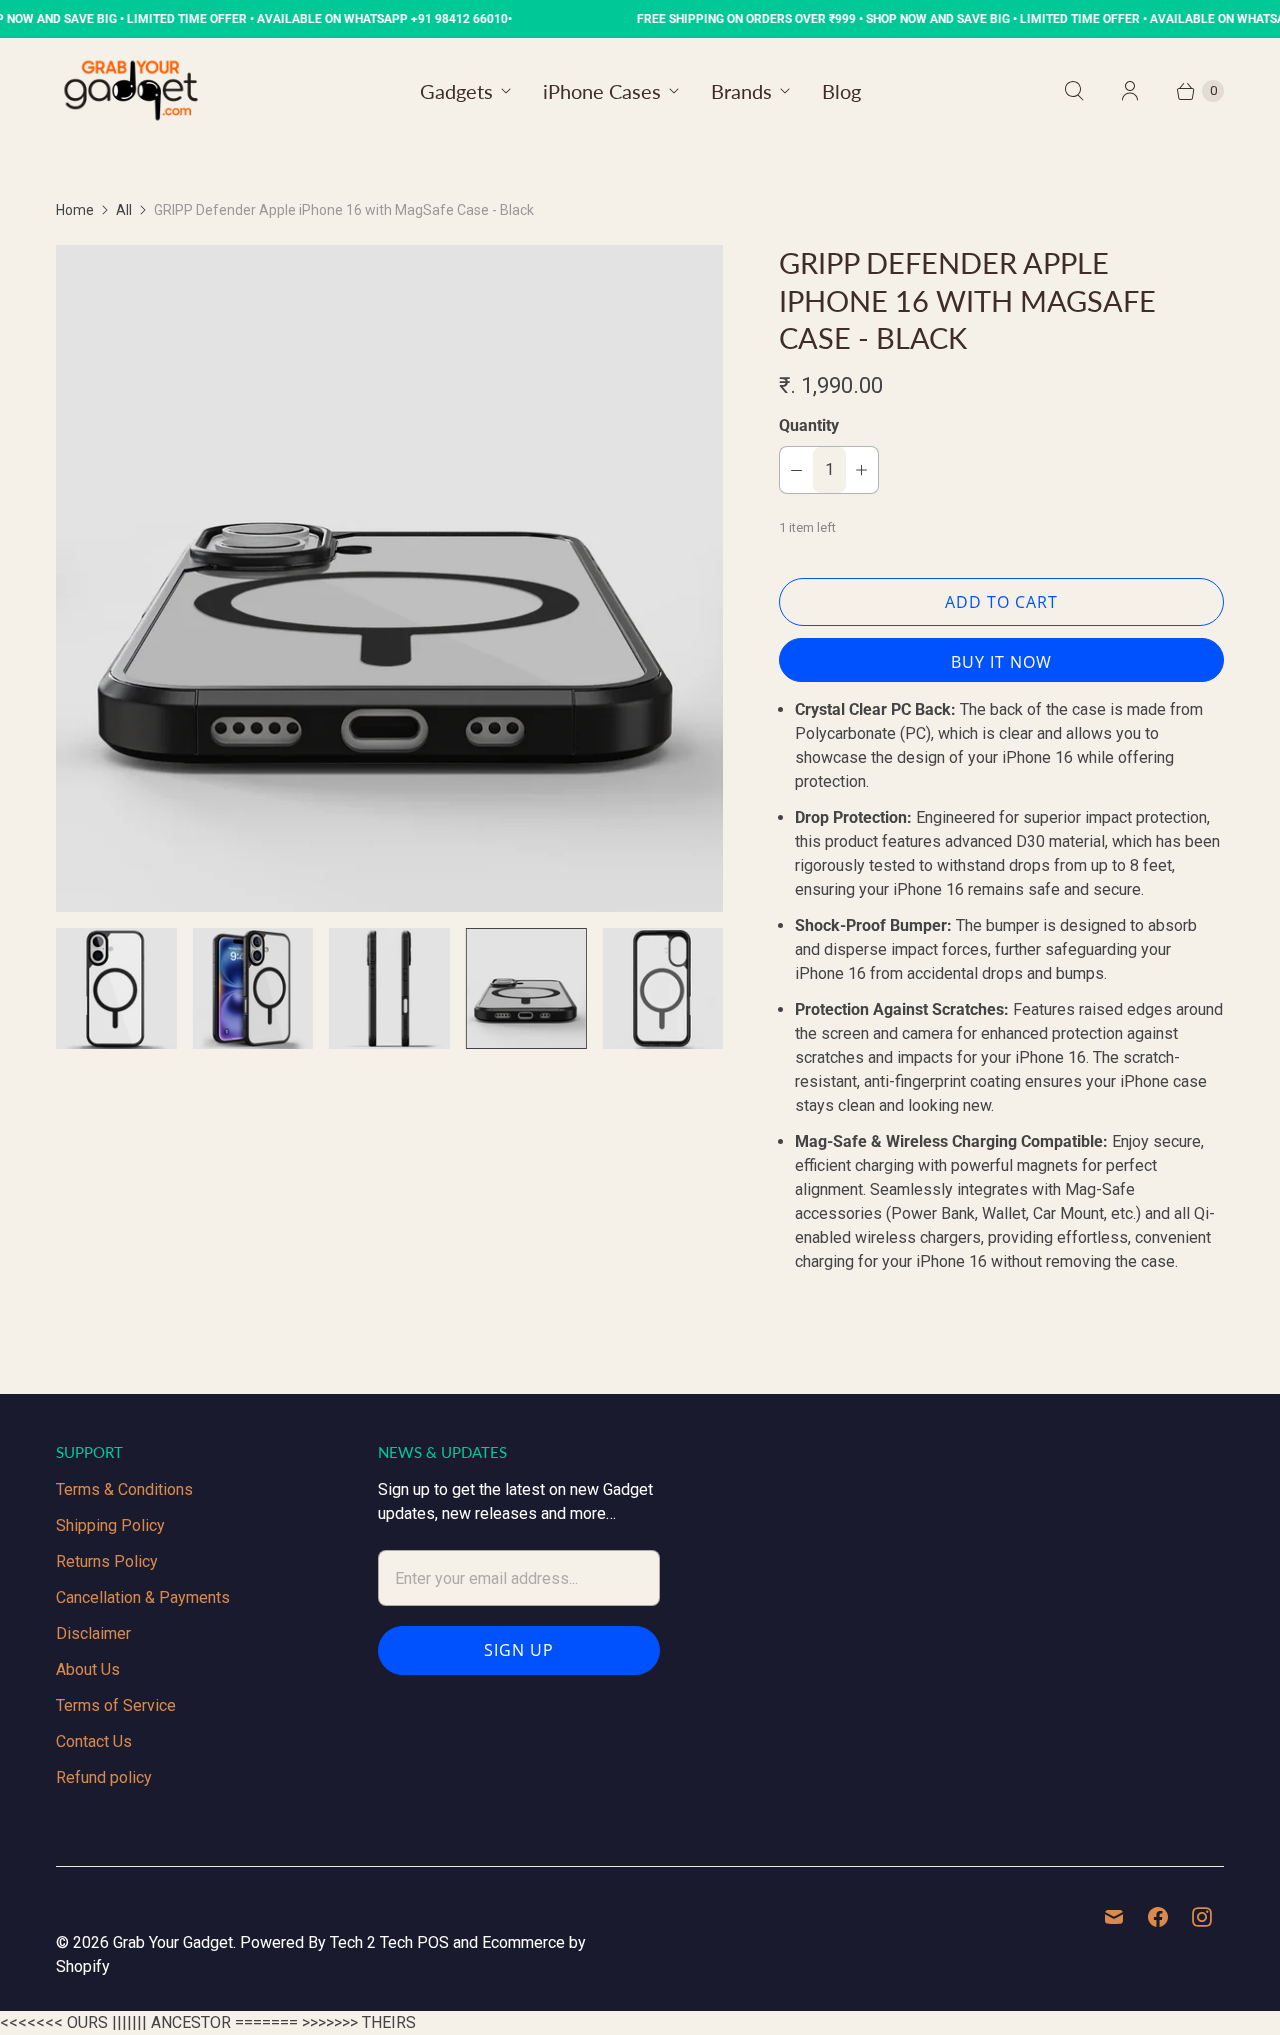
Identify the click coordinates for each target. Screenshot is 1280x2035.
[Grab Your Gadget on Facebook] (1158, 1917)
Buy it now (1001, 662)
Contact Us (94, 1741)
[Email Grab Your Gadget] (1114, 1917)
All (124, 210)
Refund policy (104, 1777)
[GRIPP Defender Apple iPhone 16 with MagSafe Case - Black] (389, 578)
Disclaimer (93, 1633)
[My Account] (1130, 91)
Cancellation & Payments (143, 1597)
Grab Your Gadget (173, 1942)
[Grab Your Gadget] (131, 90)
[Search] (1074, 91)
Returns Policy (107, 1561)
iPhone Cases (602, 91)
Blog (841, 91)
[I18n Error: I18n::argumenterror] (116, 988)
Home (75, 210)
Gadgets (456, 91)
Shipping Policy (110, 1525)
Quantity (809, 425)
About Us (88, 1669)
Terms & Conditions (124, 1489)
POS (433, 1942)
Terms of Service (116, 1705)
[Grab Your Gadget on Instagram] (1202, 1917)
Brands (741, 91)
